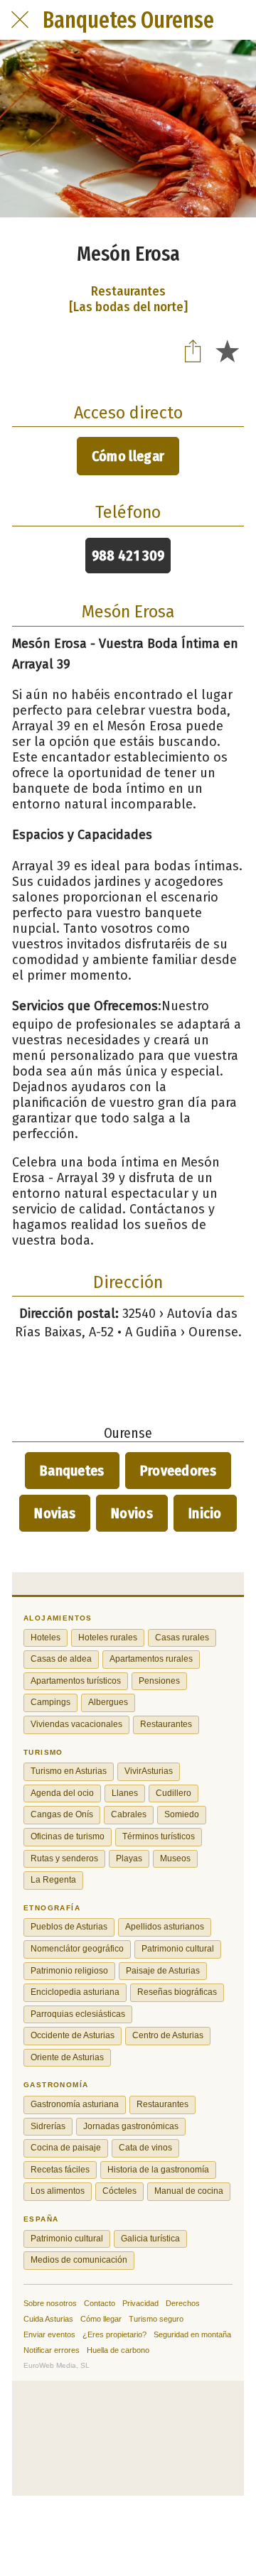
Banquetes (72, 1471)
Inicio (205, 1513)
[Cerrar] (20, 20)
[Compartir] (193, 350)
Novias (55, 1513)
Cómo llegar (128, 456)
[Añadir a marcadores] (227, 350)
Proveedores (178, 1471)
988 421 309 (128, 556)
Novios (132, 1513)
